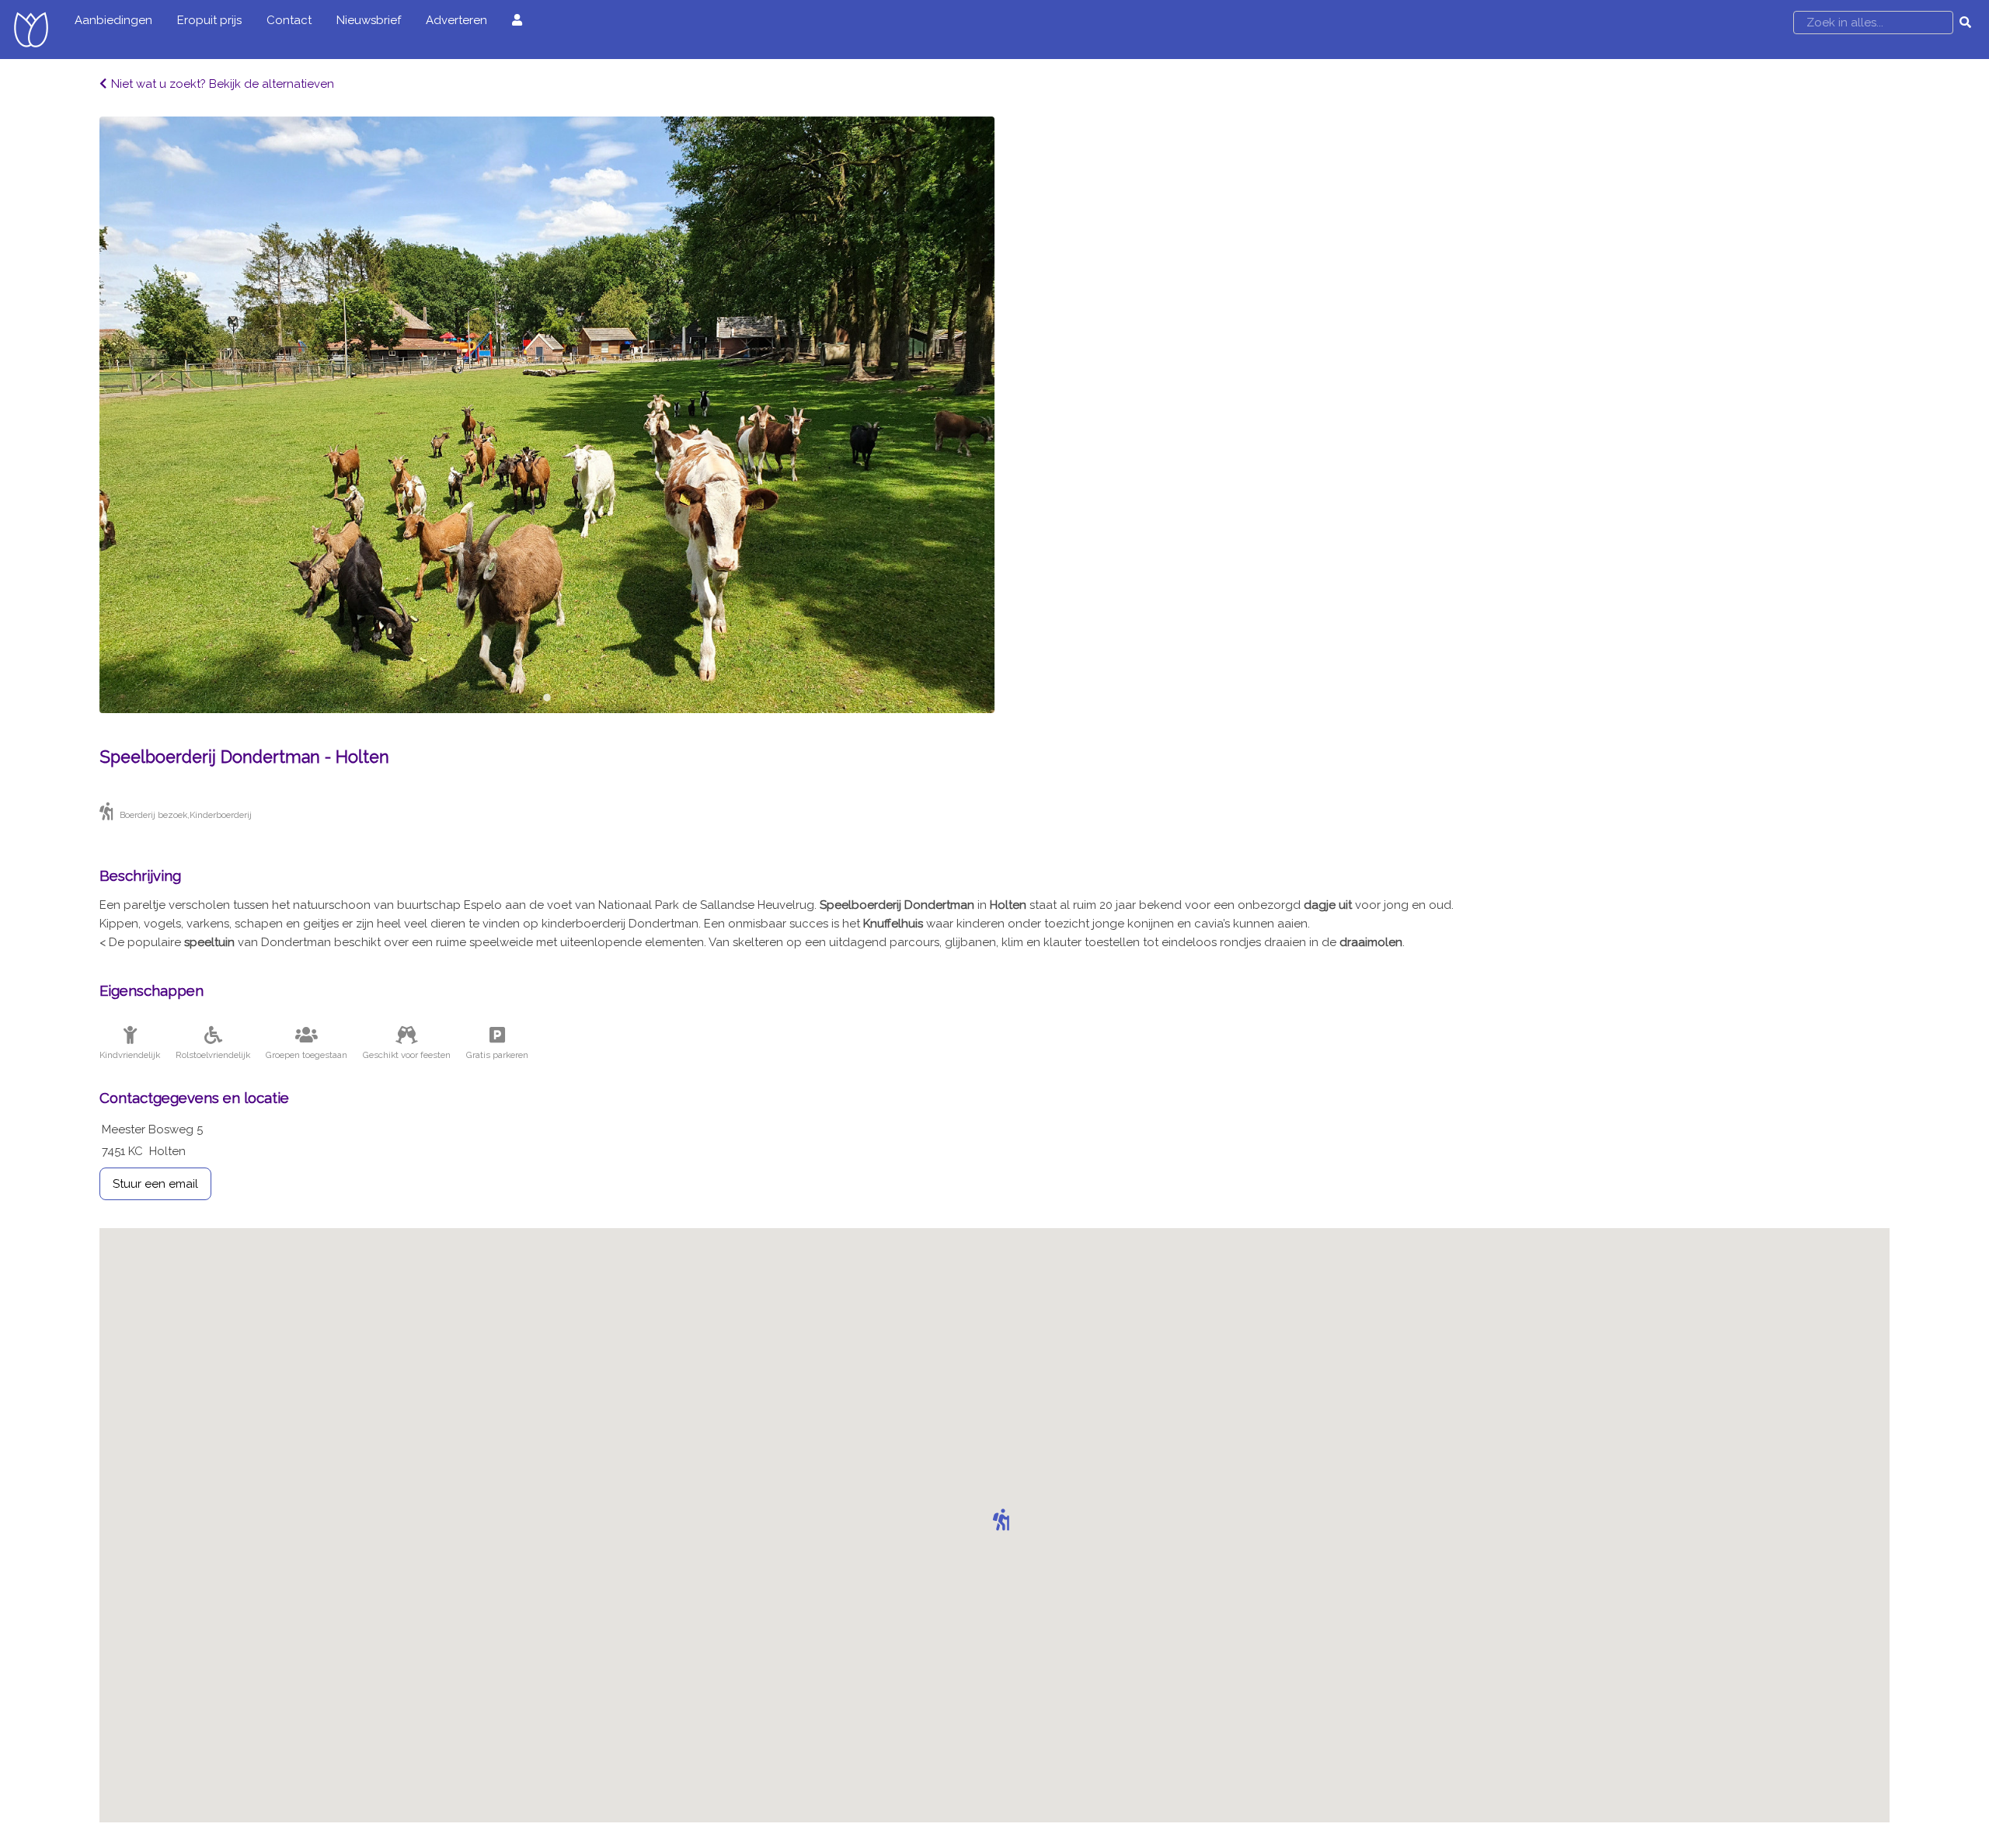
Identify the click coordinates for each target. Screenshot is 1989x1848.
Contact (289, 20)
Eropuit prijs (209, 20)
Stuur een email (155, 1184)
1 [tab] (547, 698)
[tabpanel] (547, 415)
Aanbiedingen (113, 20)
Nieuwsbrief (369, 20)
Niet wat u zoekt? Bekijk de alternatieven (223, 84)
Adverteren (456, 20)
